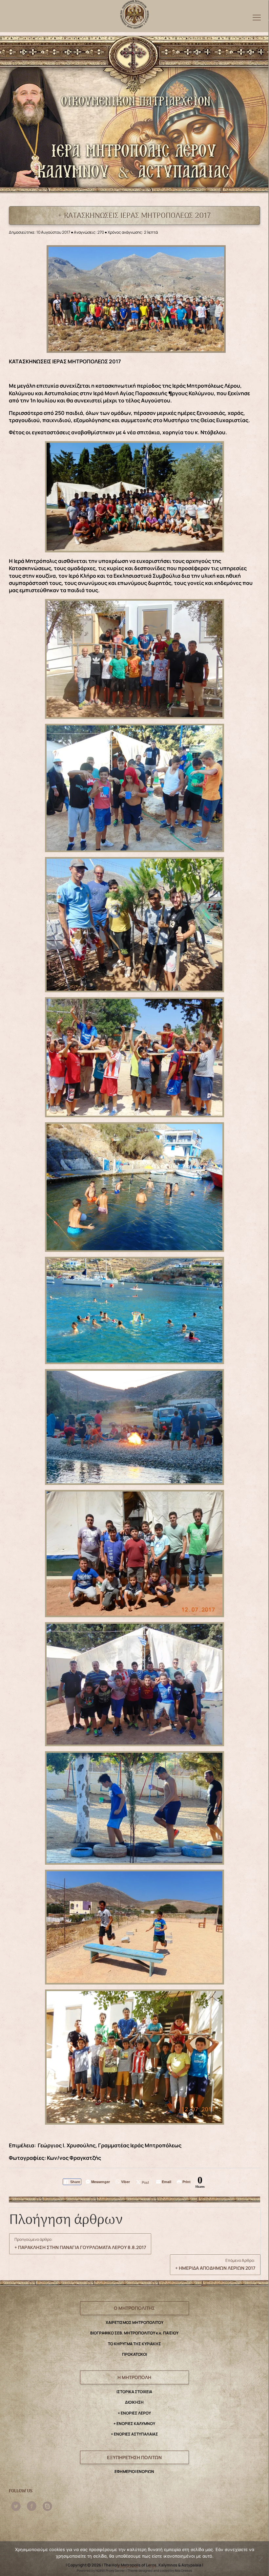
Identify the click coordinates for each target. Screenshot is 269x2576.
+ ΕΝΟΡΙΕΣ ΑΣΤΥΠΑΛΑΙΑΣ (134, 2434)
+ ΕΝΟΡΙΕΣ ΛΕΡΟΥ (134, 2413)
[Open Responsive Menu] (257, 17)
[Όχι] (260, 2559)
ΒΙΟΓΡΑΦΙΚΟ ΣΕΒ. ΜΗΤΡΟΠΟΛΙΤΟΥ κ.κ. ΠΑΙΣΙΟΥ (134, 2333)
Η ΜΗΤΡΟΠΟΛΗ (134, 2377)
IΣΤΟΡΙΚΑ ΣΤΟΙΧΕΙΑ (134, 2392)
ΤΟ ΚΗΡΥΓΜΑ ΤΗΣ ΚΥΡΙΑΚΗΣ (134, 2344)
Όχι (152, 2566)
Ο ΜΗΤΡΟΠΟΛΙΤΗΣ (134, 2308)
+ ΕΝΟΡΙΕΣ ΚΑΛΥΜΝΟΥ (134, 2424)
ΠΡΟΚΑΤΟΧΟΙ (134, 2354)
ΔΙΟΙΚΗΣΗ (134, 2402)
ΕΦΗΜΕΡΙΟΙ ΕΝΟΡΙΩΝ (134, 2471)
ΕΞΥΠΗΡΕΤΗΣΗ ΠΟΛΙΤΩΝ (134, 2457)
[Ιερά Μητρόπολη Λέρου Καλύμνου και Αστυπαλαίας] (135, 13)
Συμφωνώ (128, 2566)
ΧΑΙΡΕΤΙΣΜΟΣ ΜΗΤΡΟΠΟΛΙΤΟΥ (134, 2322)
